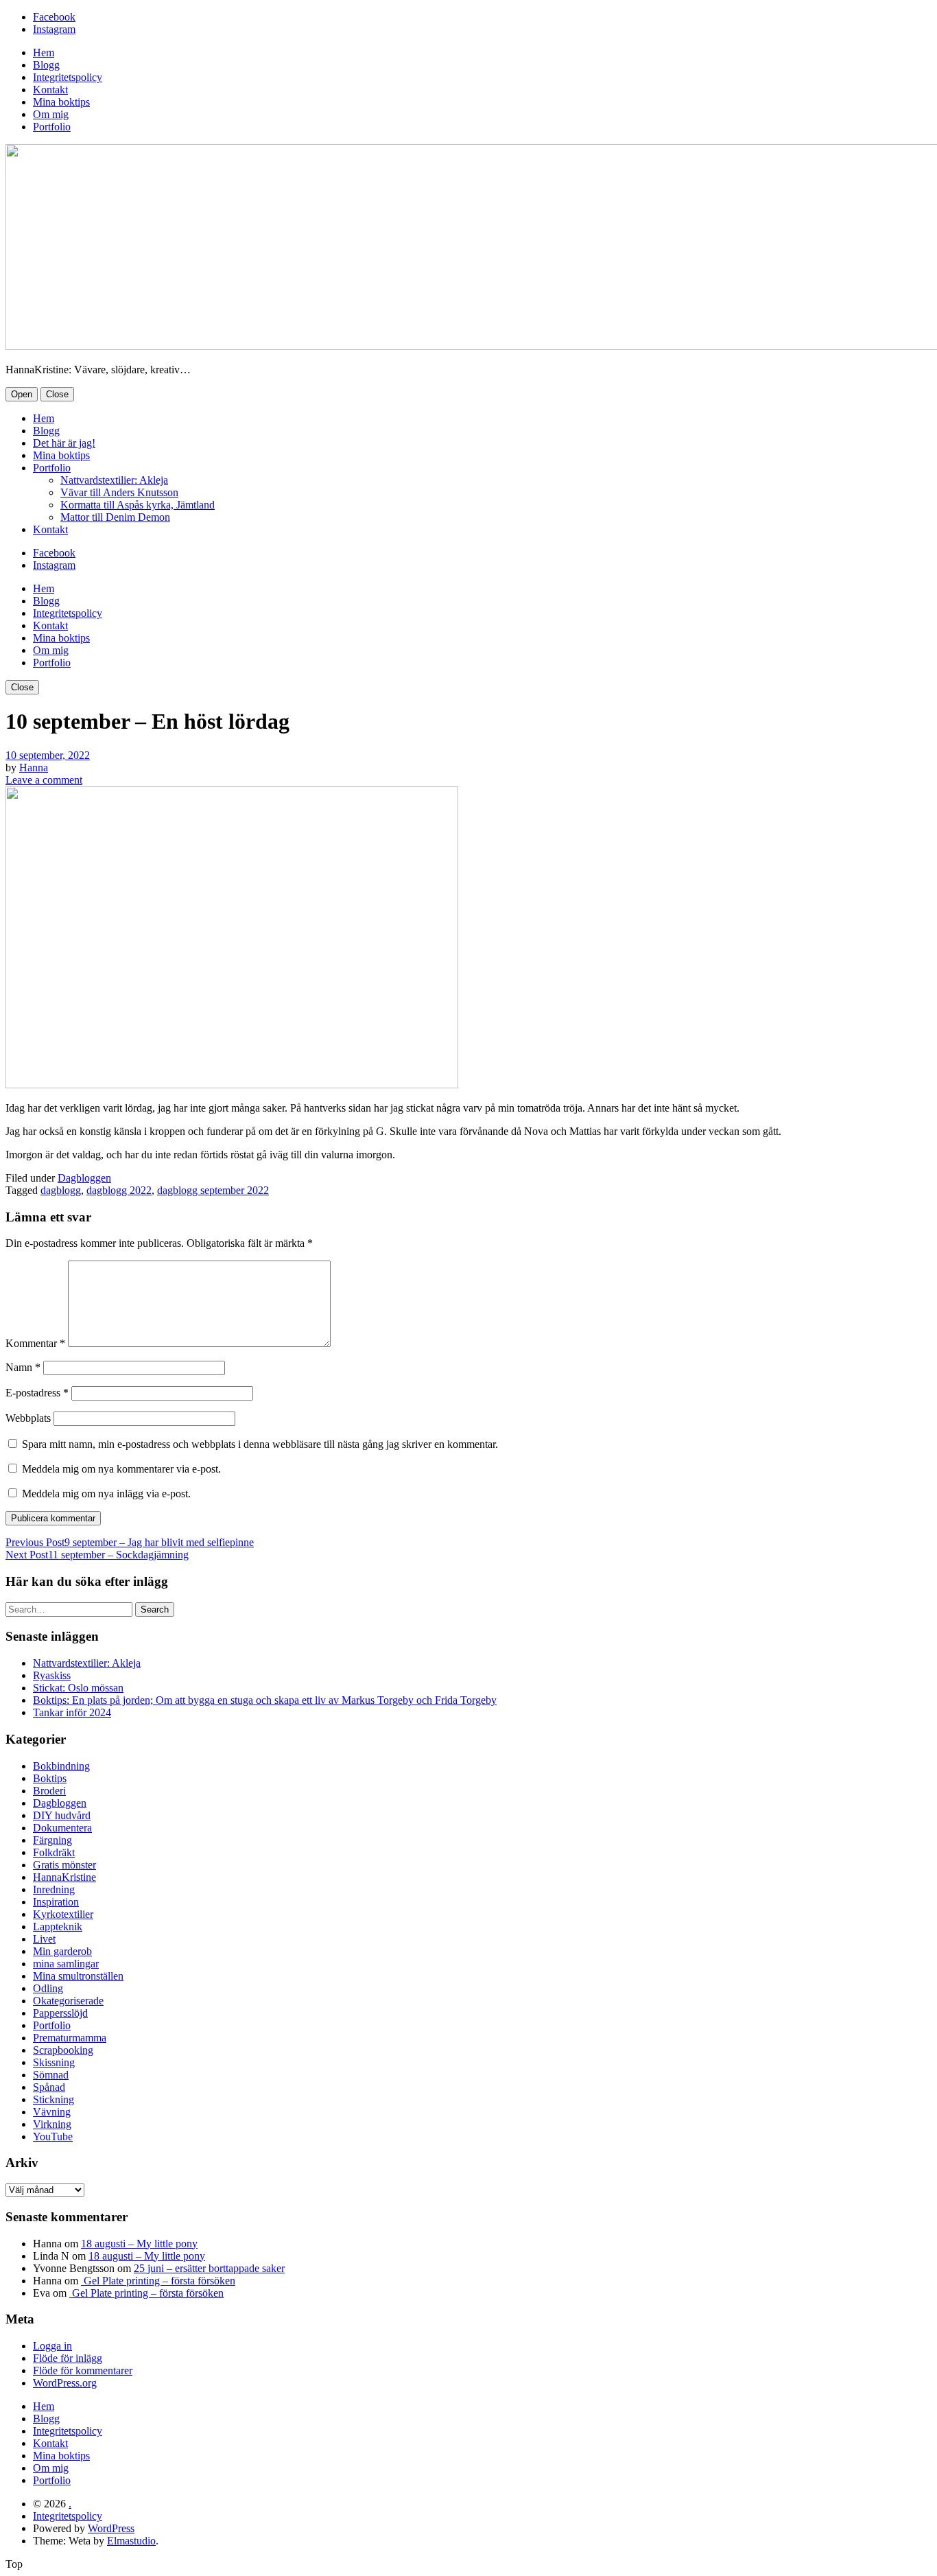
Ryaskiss (52, 1675)
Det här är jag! (64, 443)
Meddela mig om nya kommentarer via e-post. (121, 1469)
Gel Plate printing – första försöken (158, 2281)
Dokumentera (62, 1828)
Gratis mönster (64, 1865)
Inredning (54, 1889)
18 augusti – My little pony (139, 2244)
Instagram (54, 29)
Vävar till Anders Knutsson (119, 492)
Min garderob (62, 1951)
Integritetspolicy (68, 77)
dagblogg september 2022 (213, 1190)
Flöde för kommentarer (83, 2370)
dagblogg (61, 1190)
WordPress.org (65, 2383)
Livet (44, 1939)
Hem (44, 52)
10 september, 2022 (48, 755)
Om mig (51, 114)
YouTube (53, 2136)
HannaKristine (64, 1877)
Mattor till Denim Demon (115, 517)
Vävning (52, 2112)
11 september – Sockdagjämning (97, 1555)
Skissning (54, 2062)
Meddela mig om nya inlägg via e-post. (106, 1494)
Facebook (54, 17)
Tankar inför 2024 (72, 1712)
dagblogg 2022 (119, 1190)
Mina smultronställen (78, 1976)
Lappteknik (58, 1927)
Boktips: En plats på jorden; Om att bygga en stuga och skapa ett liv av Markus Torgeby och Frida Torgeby (265, 1700)
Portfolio (52, 127)
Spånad (49, 2087)
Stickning (54, 2099)
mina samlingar (66, 1964)
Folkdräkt (54, 1852)
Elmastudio (131, 2541)
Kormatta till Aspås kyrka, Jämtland (138, 505)
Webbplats (28, 1418)
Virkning (52, 2124)
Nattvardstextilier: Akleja (114, 480)
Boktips (50, 1778)
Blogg (46, 65)
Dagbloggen (84, 1178)
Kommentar (35, 1343)
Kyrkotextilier (63, 1914)
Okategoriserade (68, 2001)
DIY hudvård (62, 1815)
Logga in (52, 2346)
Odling (48, 1988)
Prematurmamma (70, 2038)
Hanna (34, 768)
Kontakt (50, 90)
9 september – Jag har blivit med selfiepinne (130, 1542)
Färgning (52, 1840)
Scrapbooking (63, 2050)
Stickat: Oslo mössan (78, 1688)
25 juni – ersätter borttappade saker (209, 2268)
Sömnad (51, 2075)
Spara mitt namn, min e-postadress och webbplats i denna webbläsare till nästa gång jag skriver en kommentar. (260, 1444)
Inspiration (56, 1902)
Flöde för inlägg (68, 2358)
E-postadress (37, 1393)
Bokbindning (61, 1766)
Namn (23, 1367)
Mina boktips (61, 102)
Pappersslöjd (60, 2013)
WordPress (111, 2528)
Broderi (49, 1791)
